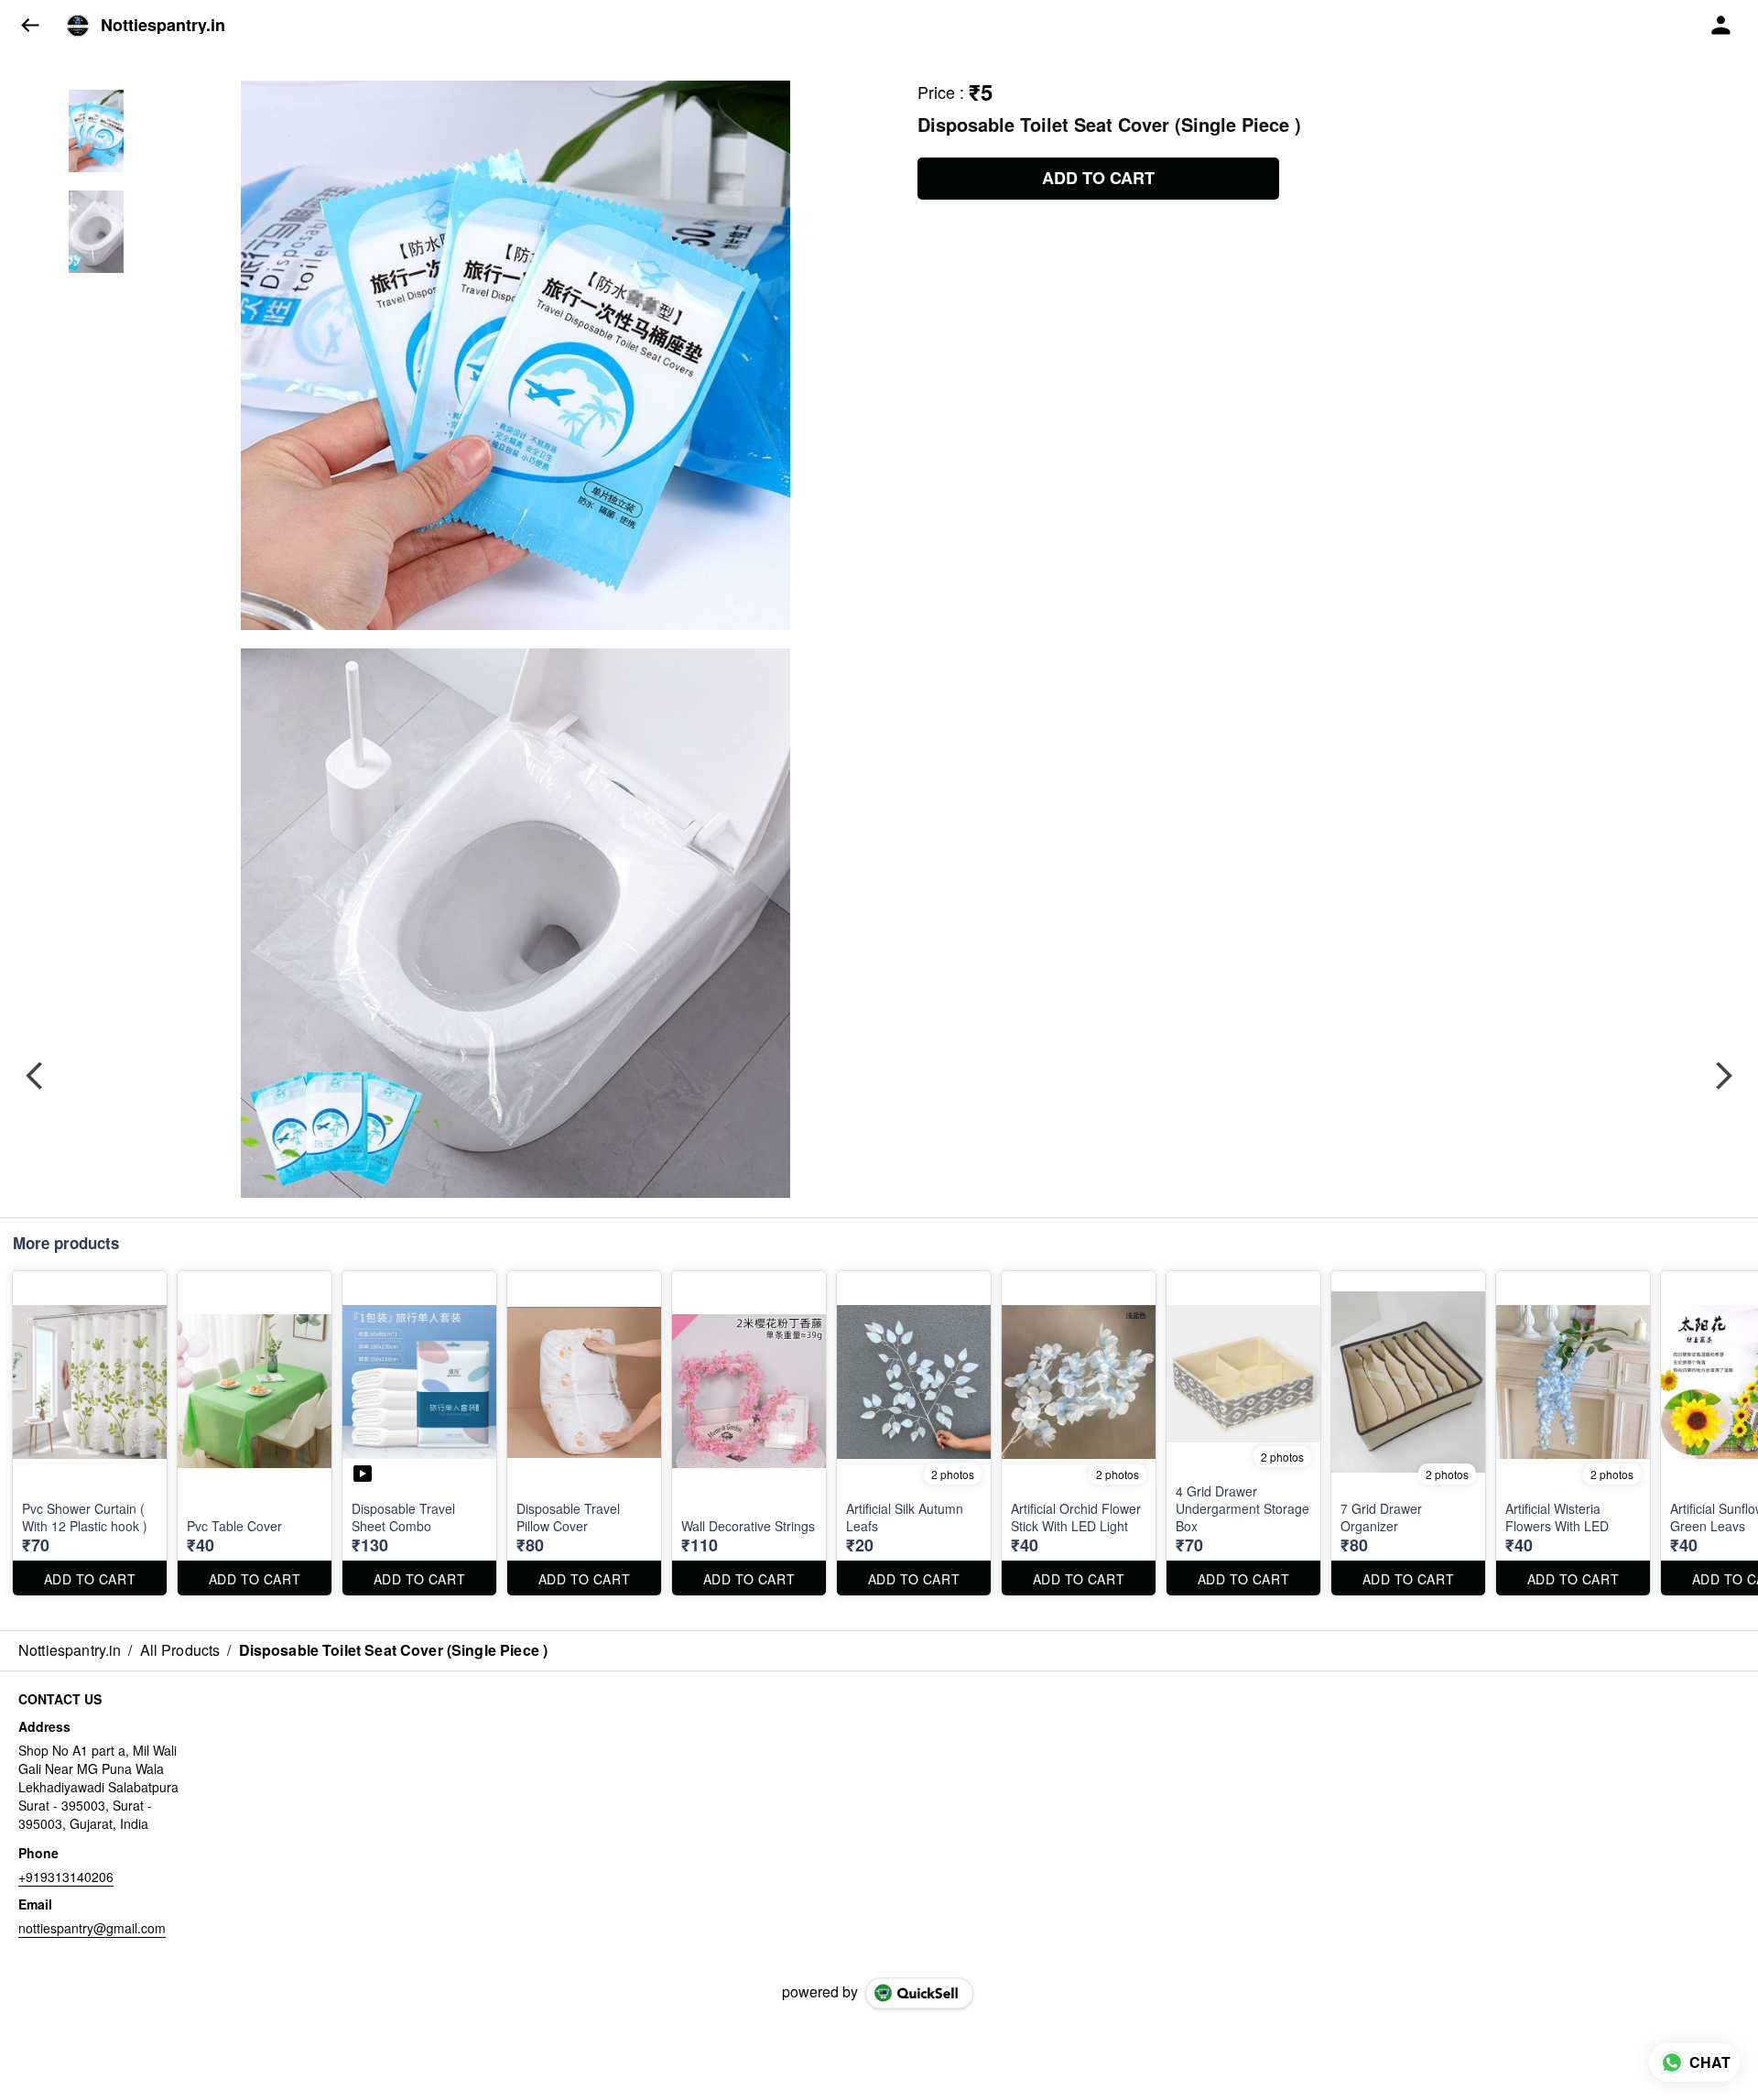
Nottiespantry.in (163, 26)
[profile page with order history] (1721, 26)
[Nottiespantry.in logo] (78, 26)
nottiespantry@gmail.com (92, 1928)
